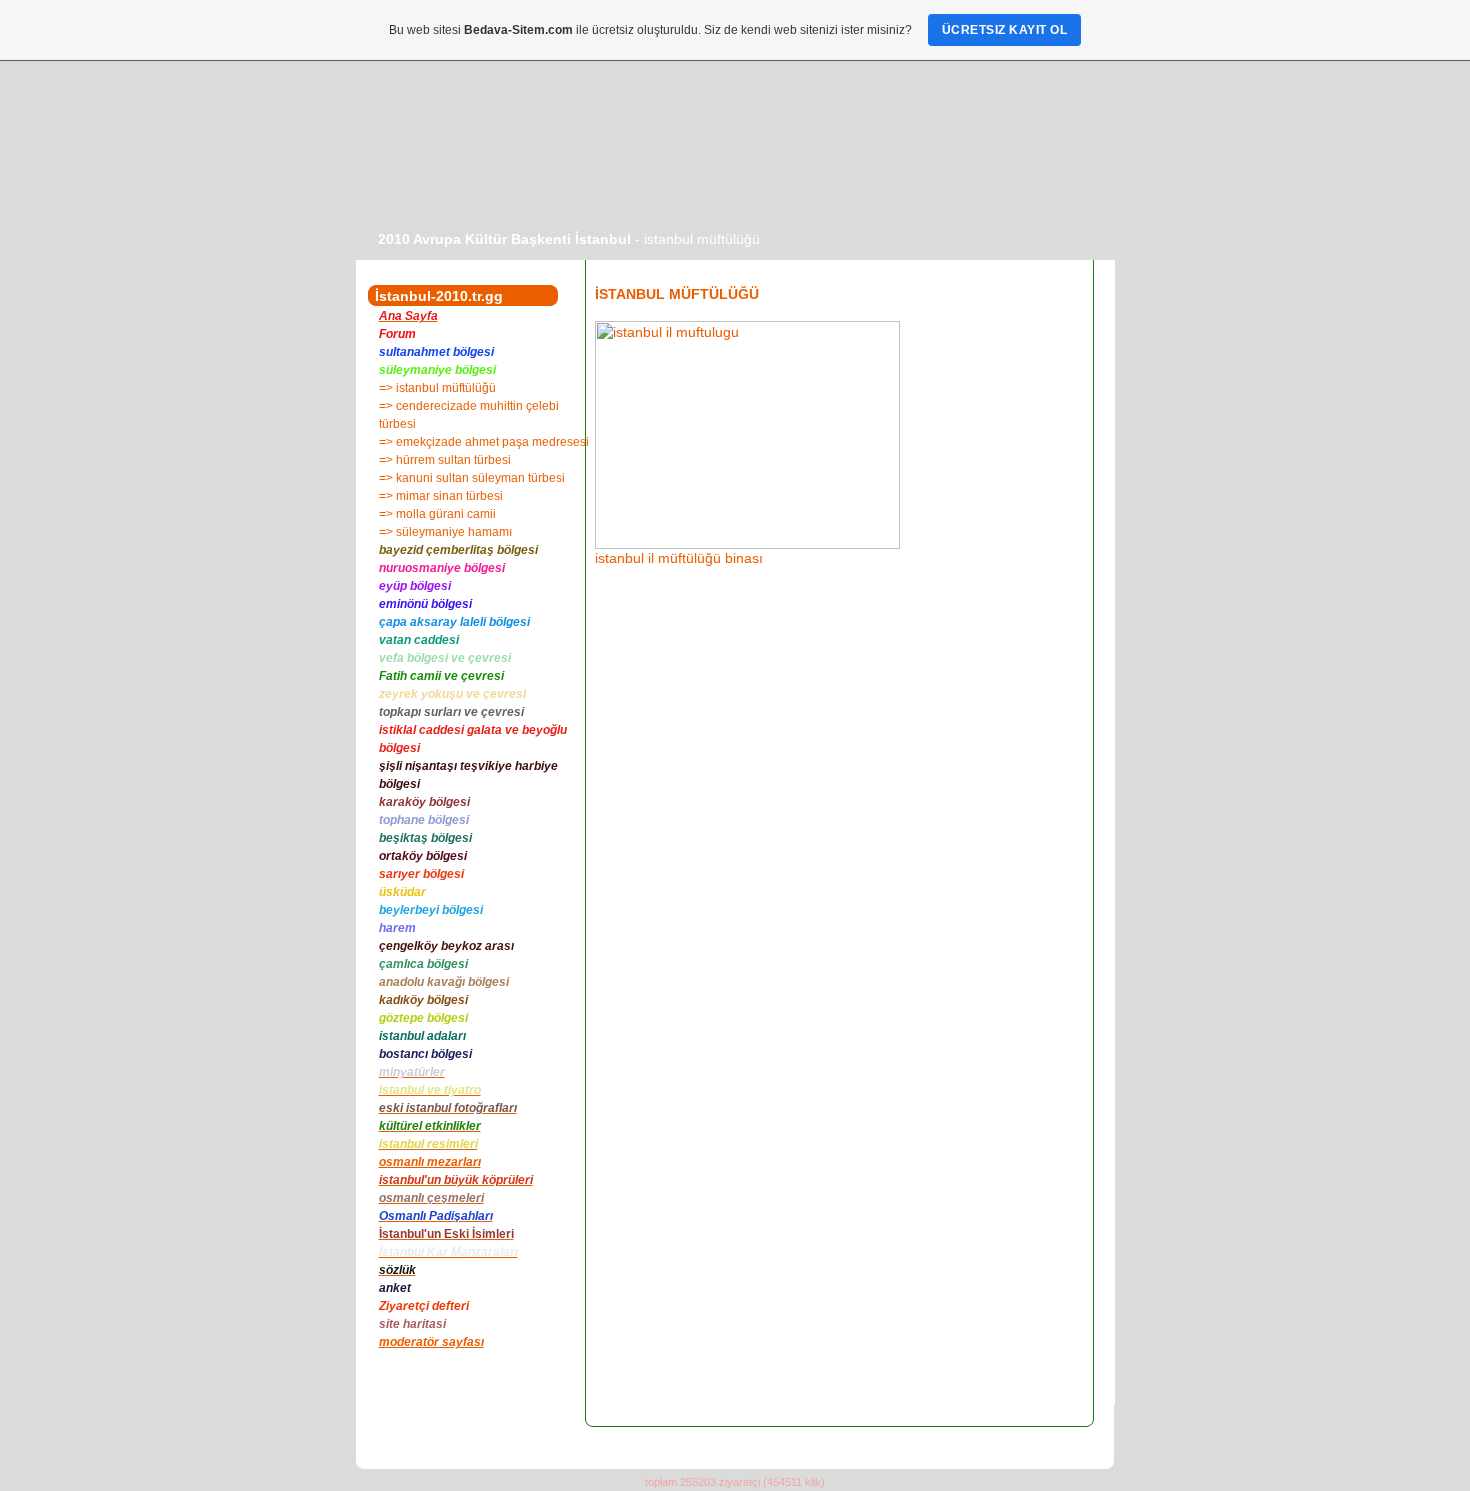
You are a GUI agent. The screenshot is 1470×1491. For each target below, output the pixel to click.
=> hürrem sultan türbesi (445, 460)
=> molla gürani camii (437, 514)
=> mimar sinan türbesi (441, 496)
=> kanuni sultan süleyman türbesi (472, 478)
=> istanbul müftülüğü (437, 388)
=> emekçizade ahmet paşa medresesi (484, 442)
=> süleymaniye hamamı (445, 532)
